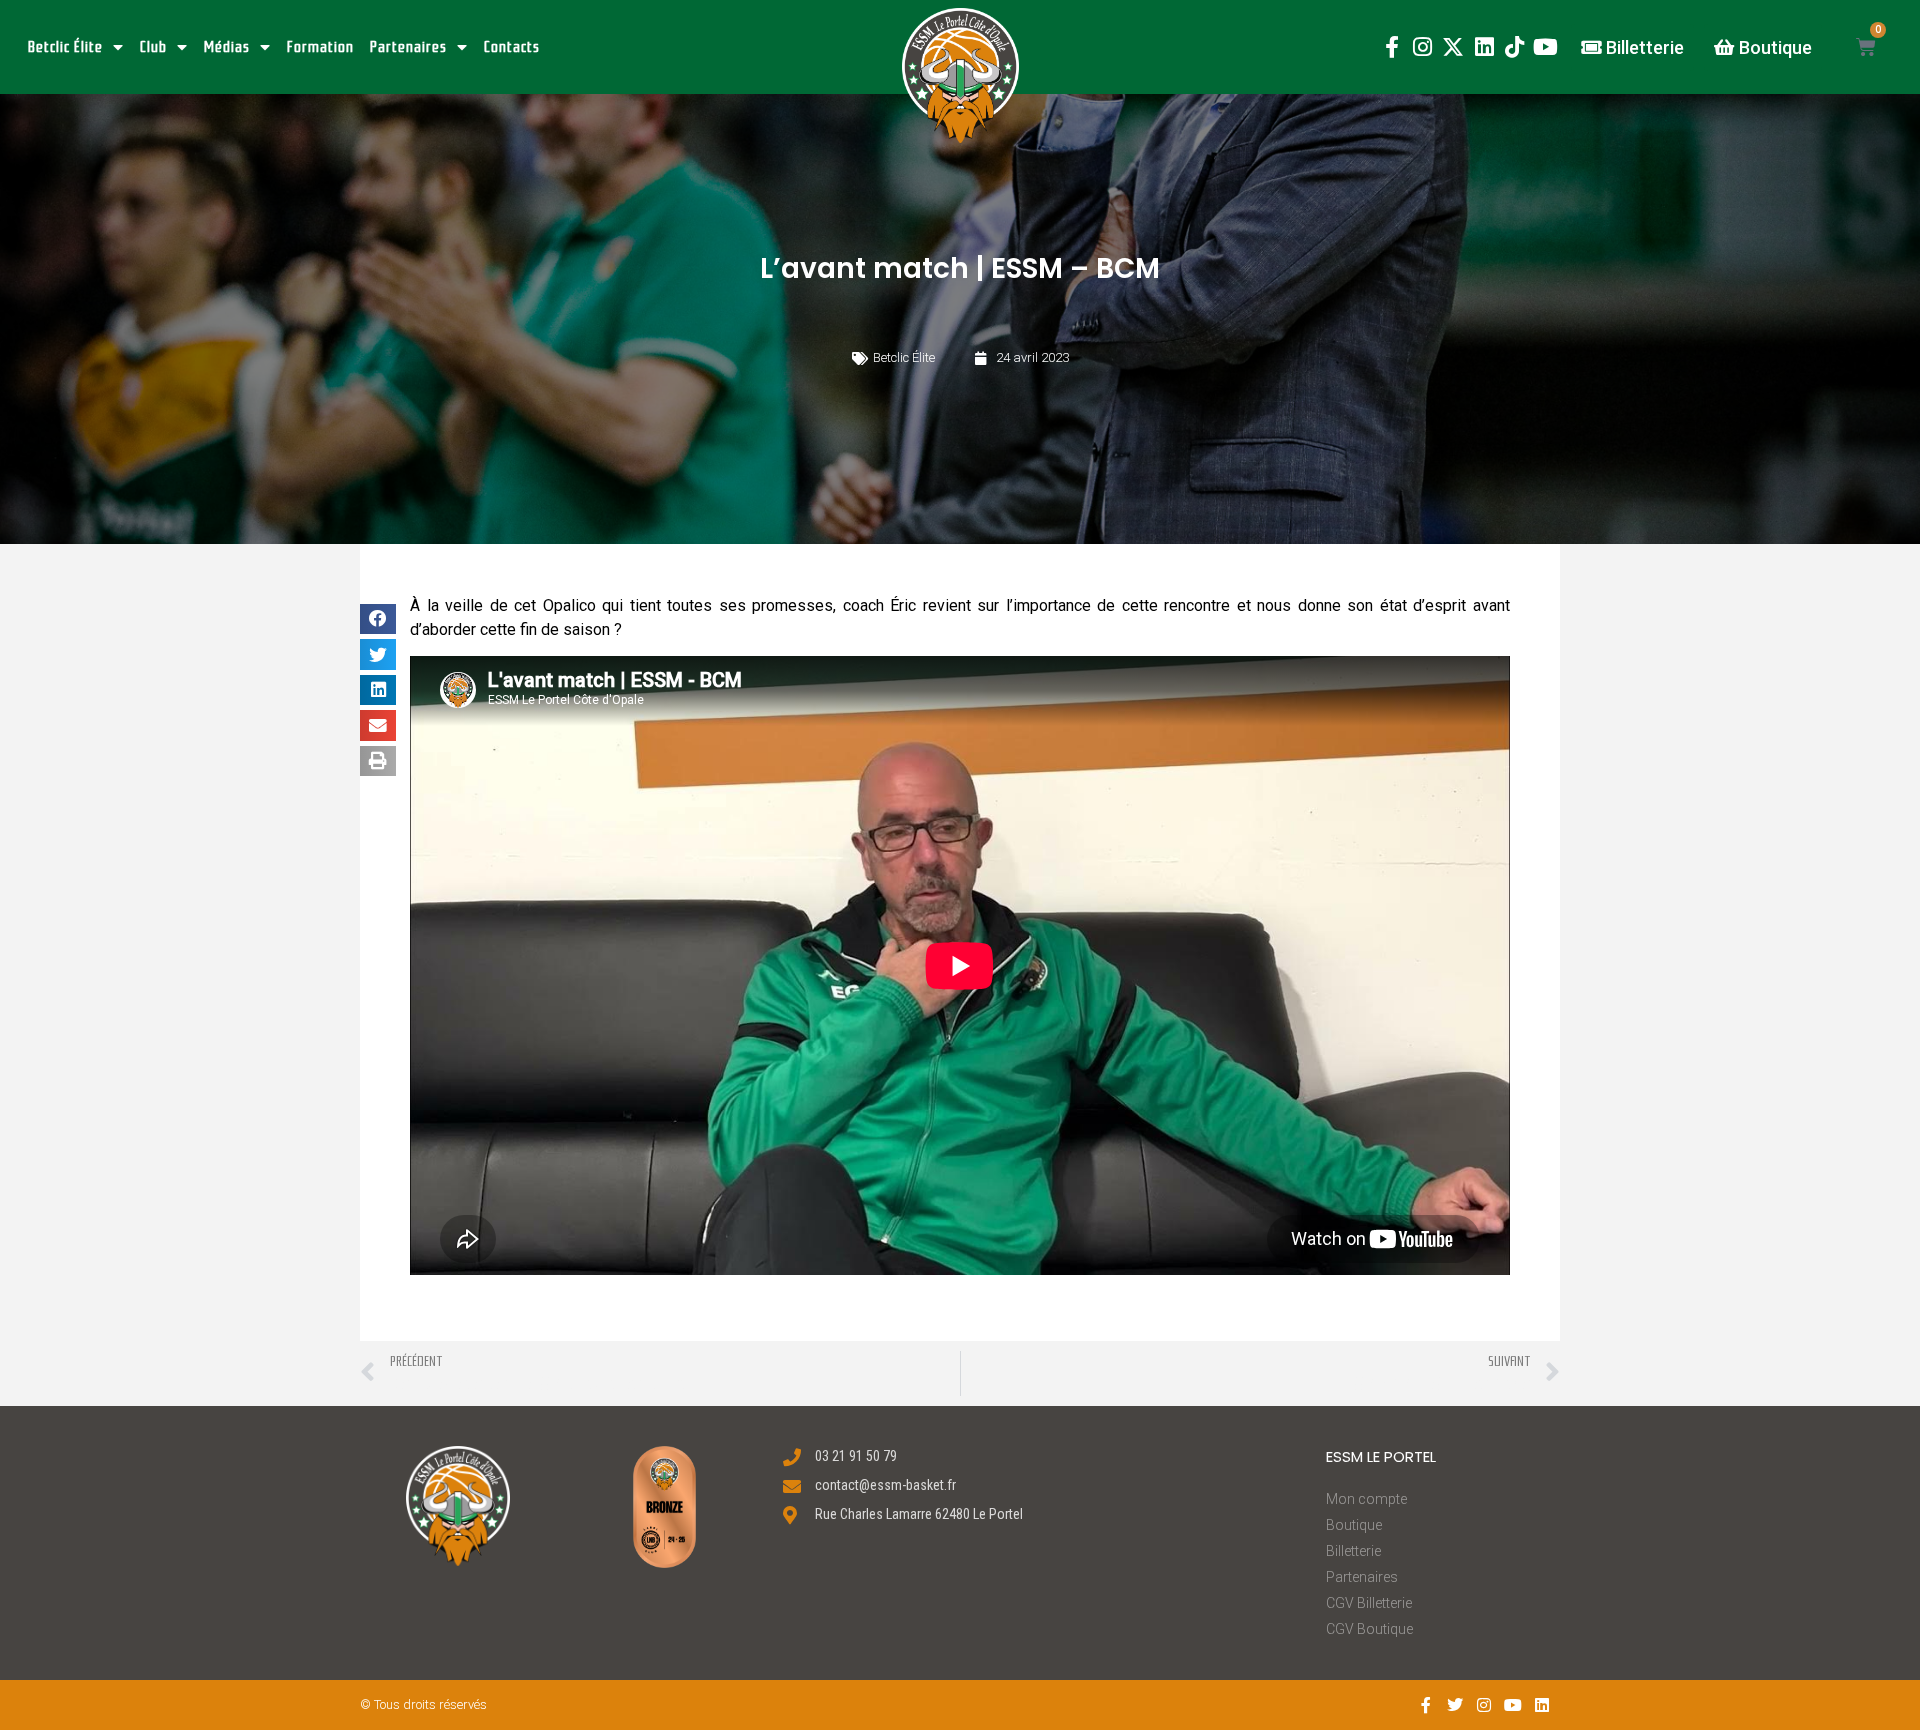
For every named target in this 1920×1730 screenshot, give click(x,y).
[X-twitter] (1453, 47)
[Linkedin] (1484, 47)
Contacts (512, 47)
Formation (320, 47)
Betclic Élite (65, 47)
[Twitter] (1455, 1704)
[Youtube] (1545, 47)
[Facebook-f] (1391, 47)
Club (153, 47)
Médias (227, 47)
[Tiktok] (1514, 47)
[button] (960, 75)
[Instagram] (1422, 47)
